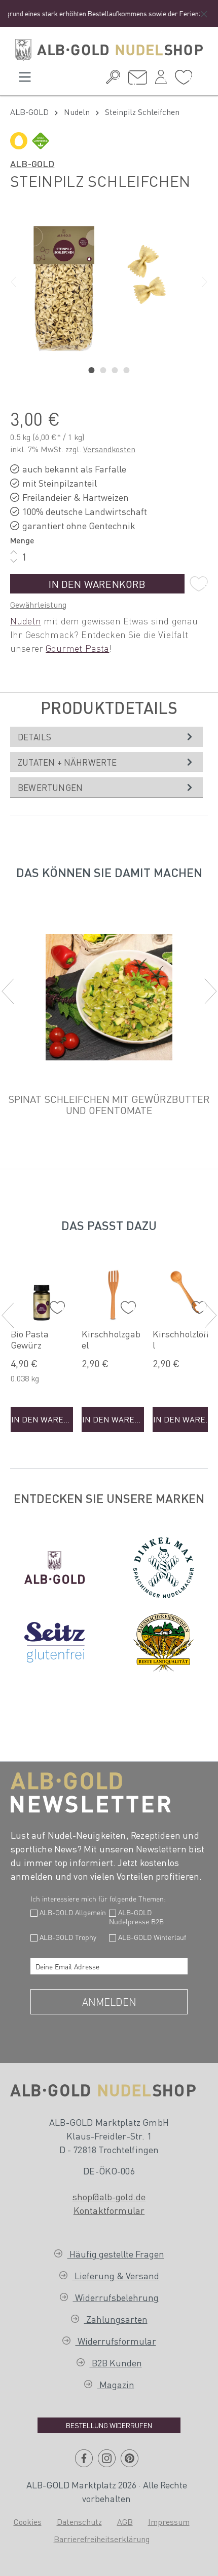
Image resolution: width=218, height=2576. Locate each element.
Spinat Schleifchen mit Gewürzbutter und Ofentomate (109, 1104)
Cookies (28, 2522)
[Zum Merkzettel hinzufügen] (199, 584)
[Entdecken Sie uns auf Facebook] (84, 2462)
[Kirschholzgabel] (113, 1292)
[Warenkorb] (200, 76)
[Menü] (25, 80)
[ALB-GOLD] (55, 1567)
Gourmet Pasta (77, 648)
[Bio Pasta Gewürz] (42, 1292)
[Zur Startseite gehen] (109, 50)
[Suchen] (113, 80)
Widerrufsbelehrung (116, 2297)
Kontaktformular (109, 2210)
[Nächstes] (204, 282)
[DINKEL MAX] (164, 1568)
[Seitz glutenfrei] (55, 1642)
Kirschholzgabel (111, 1339)
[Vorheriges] (14, 282)
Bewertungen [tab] (50, 787)
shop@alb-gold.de (109, 2196)
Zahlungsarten (116, 2319)
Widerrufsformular (116, 2341)
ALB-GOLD (32, 163)
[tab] (106, 737)
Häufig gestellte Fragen (116, 2254)
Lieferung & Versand (116, 2275)
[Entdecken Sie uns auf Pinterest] (130, 2462)
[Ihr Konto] (161, 80)
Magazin (116, 2384)
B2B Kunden (116, 2363)
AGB (125, 2522)
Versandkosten (109, 449)
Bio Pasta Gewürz (30, 1339)
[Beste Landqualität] (164, 1642)
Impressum (169, 2522)
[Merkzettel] (184, 80)
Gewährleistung (38, 604)
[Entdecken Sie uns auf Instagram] (107, 2462)
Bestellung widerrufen (109, 2425)
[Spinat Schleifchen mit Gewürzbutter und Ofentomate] (109, 997)
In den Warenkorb (97, 584)
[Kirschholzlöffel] (184, 1292)
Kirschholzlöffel (183, 1339)
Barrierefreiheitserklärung (102, 2539)
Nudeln (26, 621)
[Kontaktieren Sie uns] (138, 80)
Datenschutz (79, 2522)
